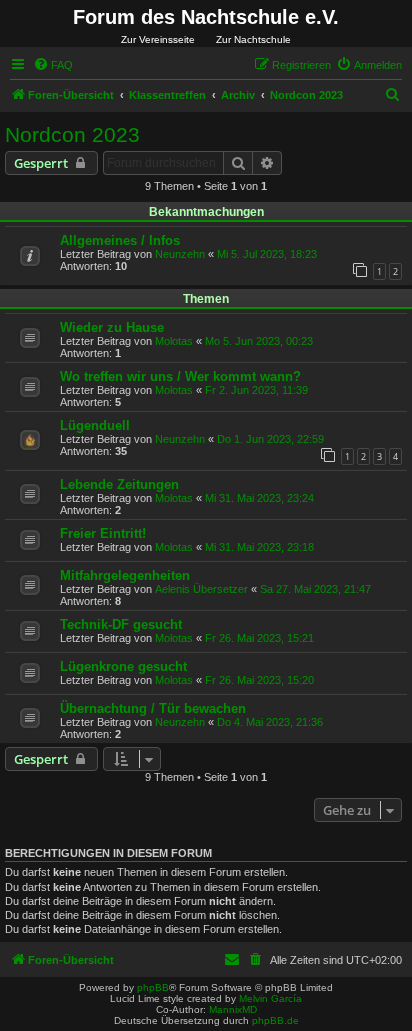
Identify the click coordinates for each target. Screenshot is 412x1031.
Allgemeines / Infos (120, 240)
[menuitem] (53, 65)
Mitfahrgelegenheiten (125, 575)
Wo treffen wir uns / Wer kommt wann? (180, 376)
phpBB (153, 987)
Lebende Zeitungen (119, 484)
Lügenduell (95, 425)
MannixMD (233, 1009)
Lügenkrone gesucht (123, 666)
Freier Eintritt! (103, 533)
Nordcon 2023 (72, 134)
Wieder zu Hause (112, 327)
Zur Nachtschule (253, 39)
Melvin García (270, 998)
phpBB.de (275, 1020)
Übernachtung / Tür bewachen (153, 708)
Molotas (174, 341)
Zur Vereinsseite (158, 39)
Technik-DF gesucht (121, 624)
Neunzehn (180, 254)
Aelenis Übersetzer (201, 589)
